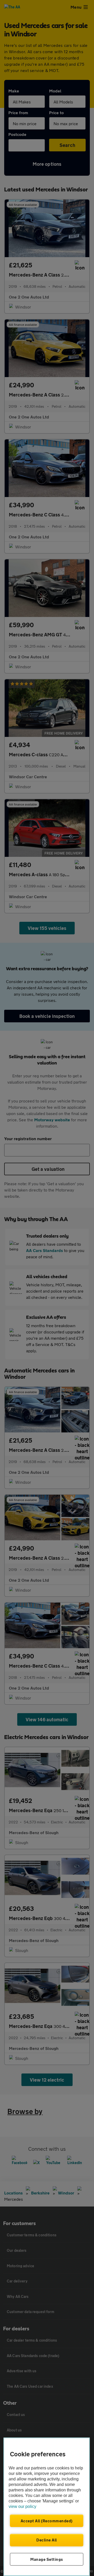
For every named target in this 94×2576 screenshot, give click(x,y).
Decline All (47, 2540)
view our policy (22, 2506)
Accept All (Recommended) (47, 2521)
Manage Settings (47, 2559)
